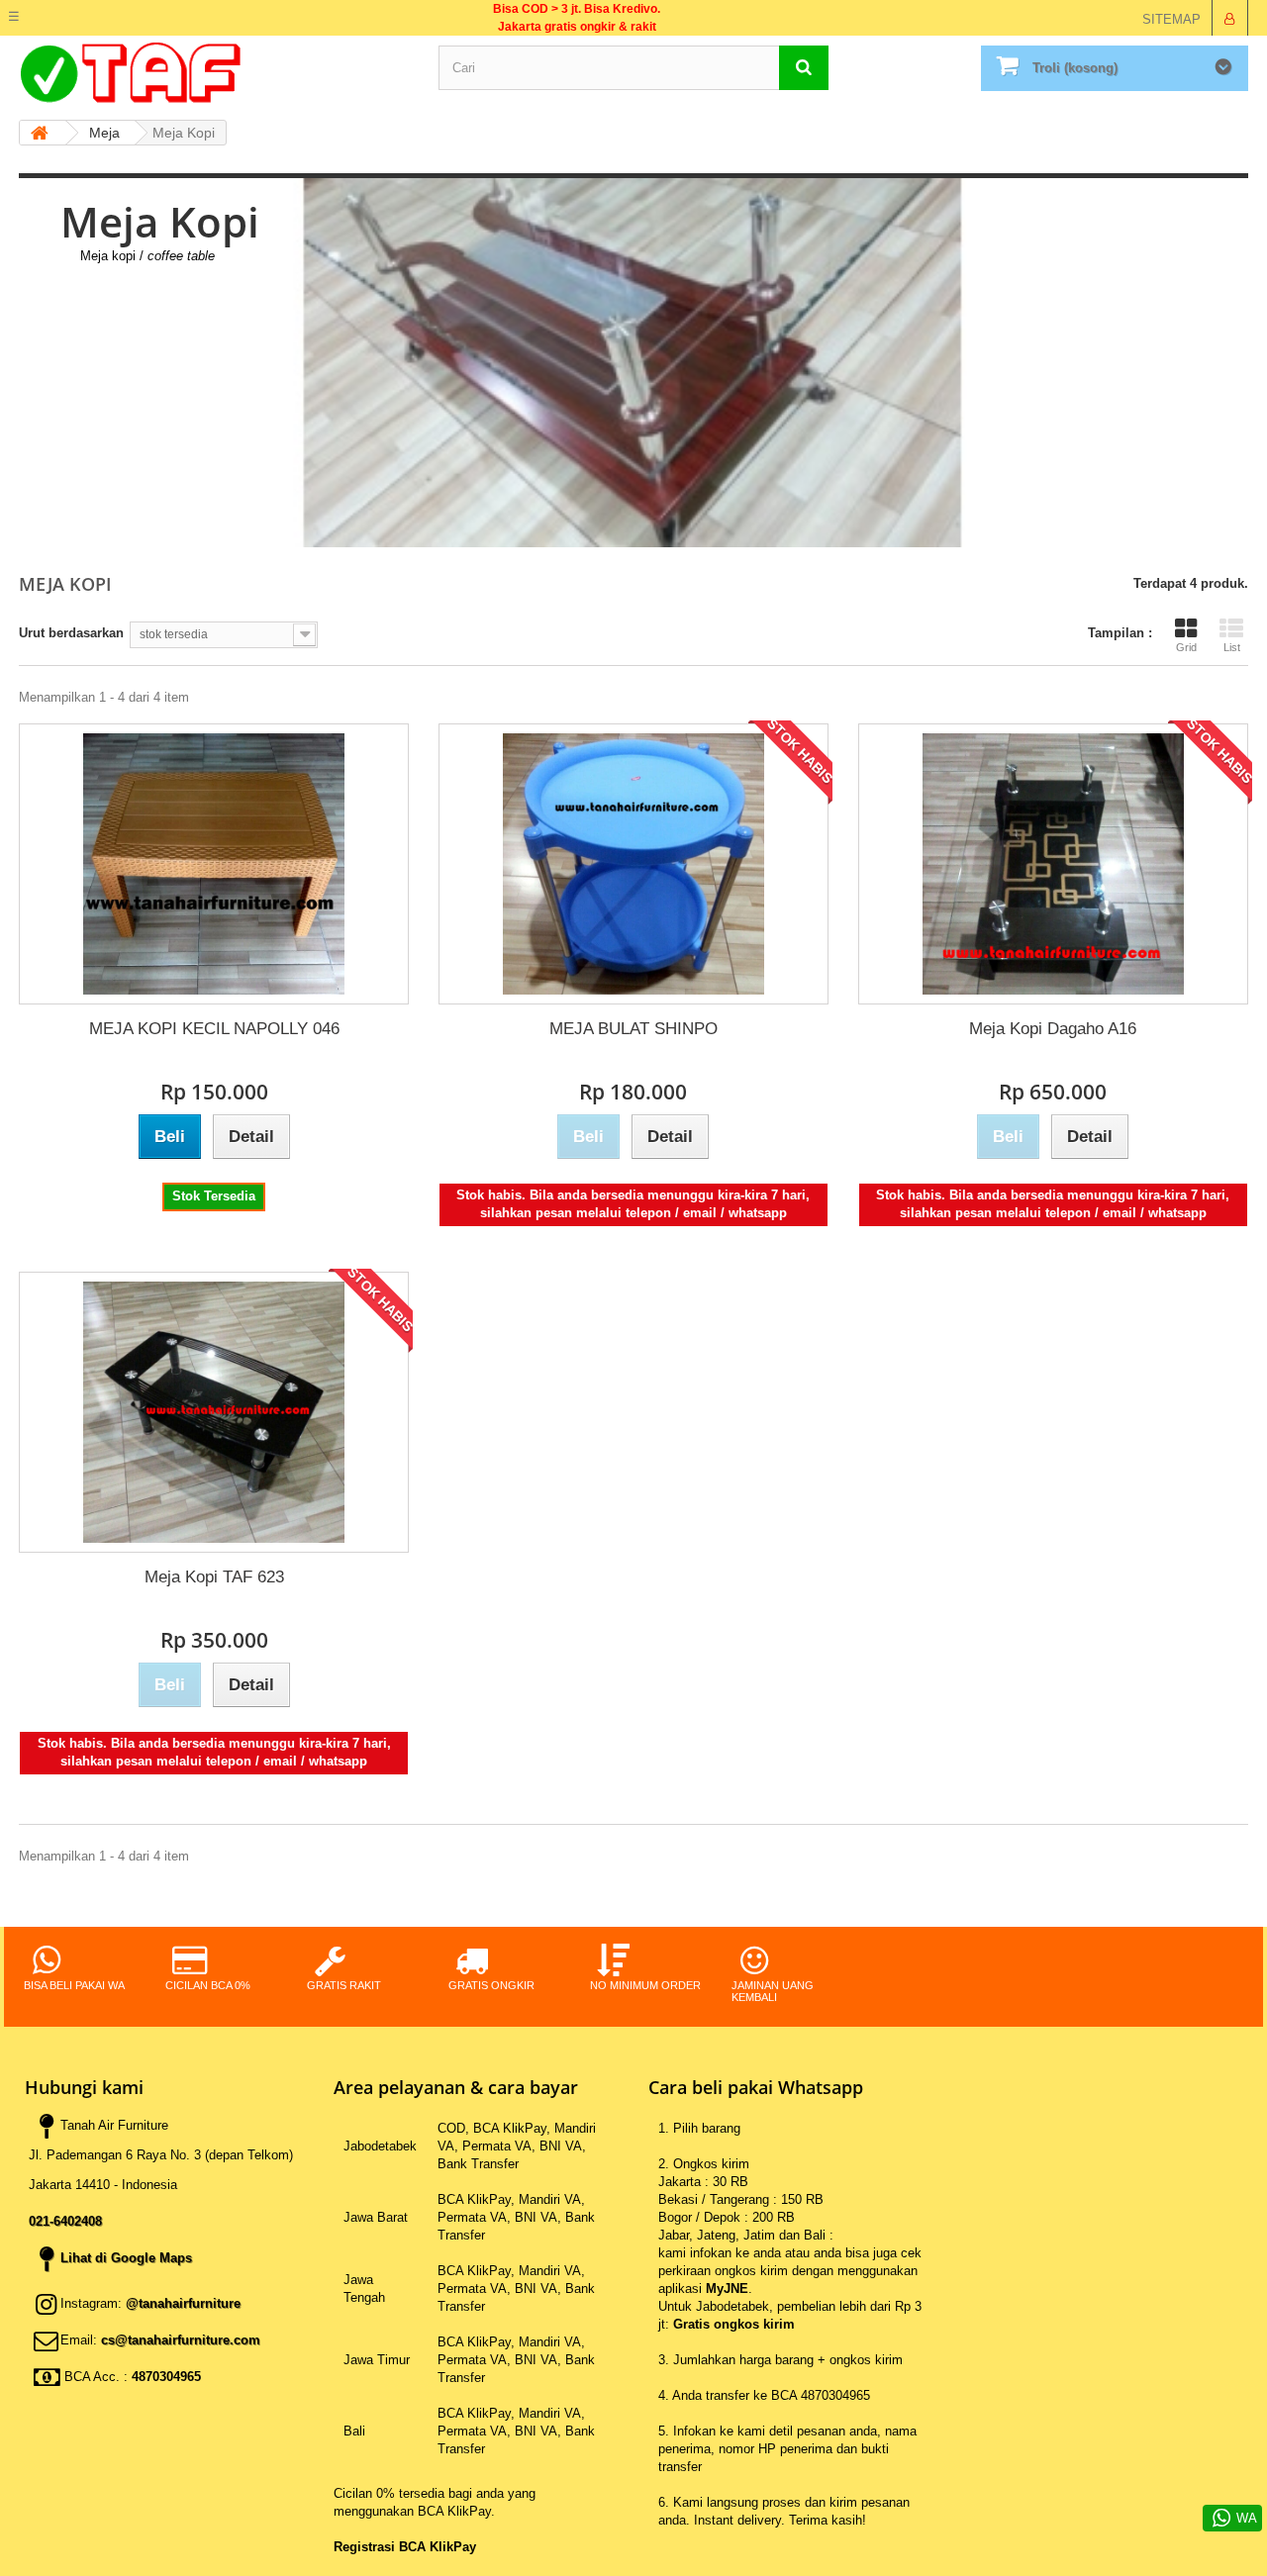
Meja (104, 133)
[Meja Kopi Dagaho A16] (1053, 864)
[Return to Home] (36, 133)
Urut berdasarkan (71, 633)
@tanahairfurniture (183, 2303)
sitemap (1171, 19)
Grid (1186, 647)
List (1232, 647)
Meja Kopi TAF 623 (214, 1577)
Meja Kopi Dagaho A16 (1053, 1029)
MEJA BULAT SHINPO (633, 1029)
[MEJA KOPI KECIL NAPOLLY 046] (214, 864)
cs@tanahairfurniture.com (181, 2340)
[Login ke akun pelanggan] (1229, 18)
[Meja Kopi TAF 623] (214, 1412)
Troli (1075, 68)
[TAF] (214, 73)
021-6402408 (65, 2221)
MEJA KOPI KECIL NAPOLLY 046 (214, 1029)
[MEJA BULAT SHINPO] (633, 864)
